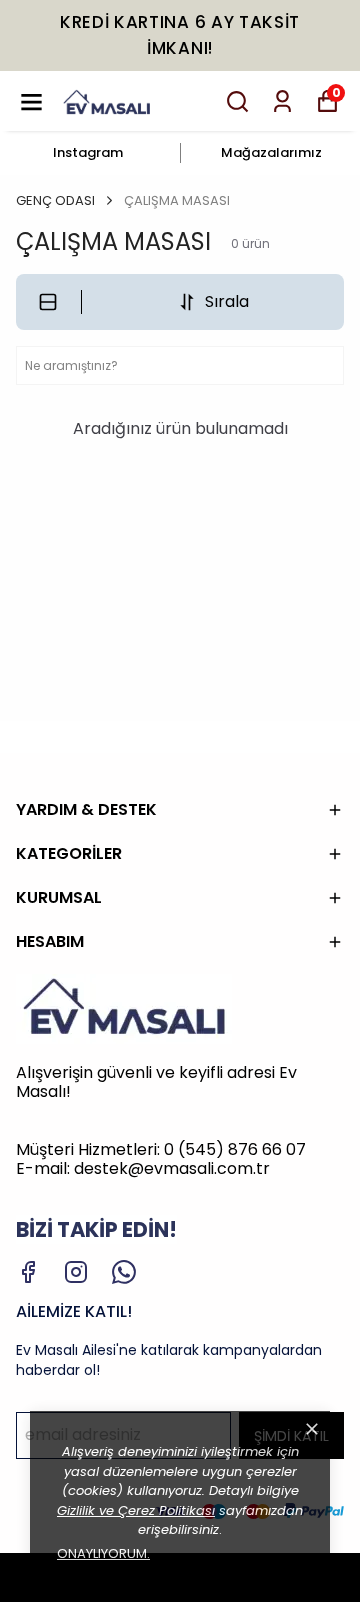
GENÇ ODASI (55, 200)
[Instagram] (76, 1272)
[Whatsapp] (124, 1272)
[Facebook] (28, 1272)
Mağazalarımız (271, 152)
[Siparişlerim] (282, 101)
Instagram (88, 152)
